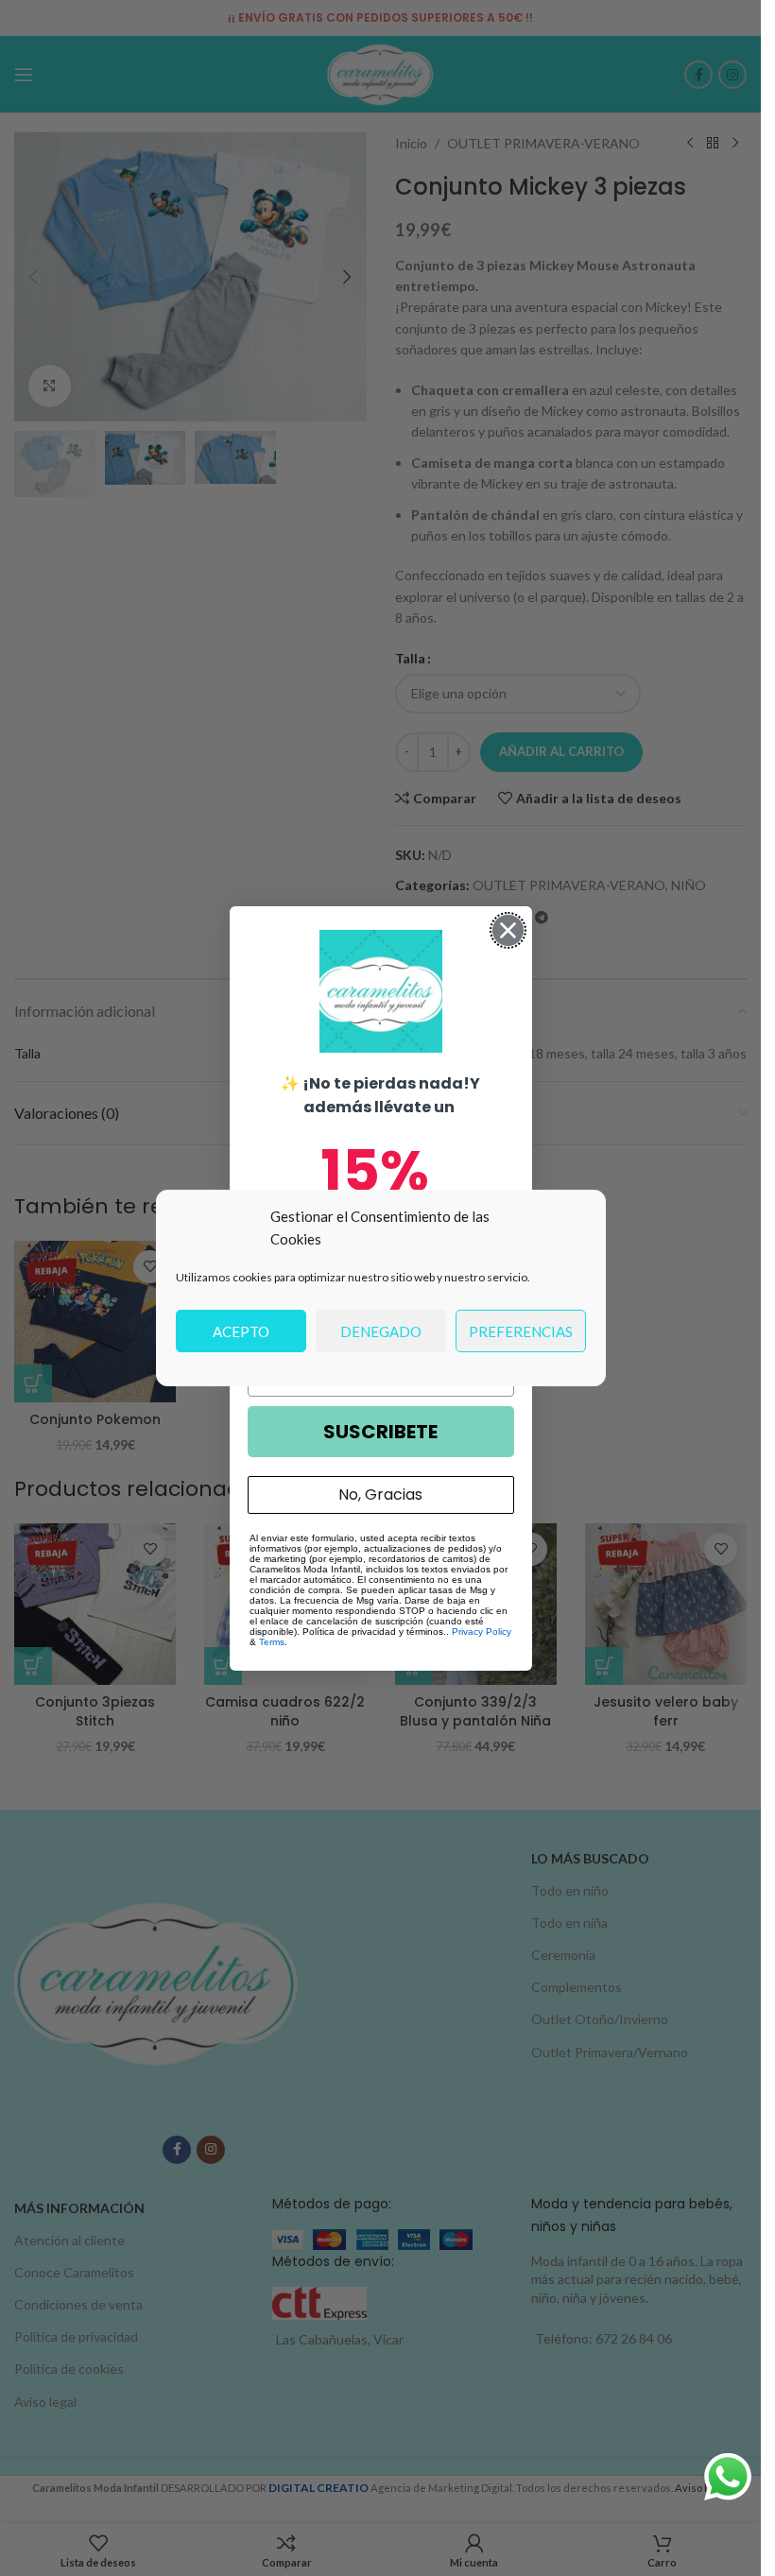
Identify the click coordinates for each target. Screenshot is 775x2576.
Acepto (241, 1331)
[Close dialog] (508, 930)
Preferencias (521, 1331)
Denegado (381, 1331)
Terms (272, 1642)
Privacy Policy (482, 1631)
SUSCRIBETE (380, 1432)
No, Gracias (380, 1494)
